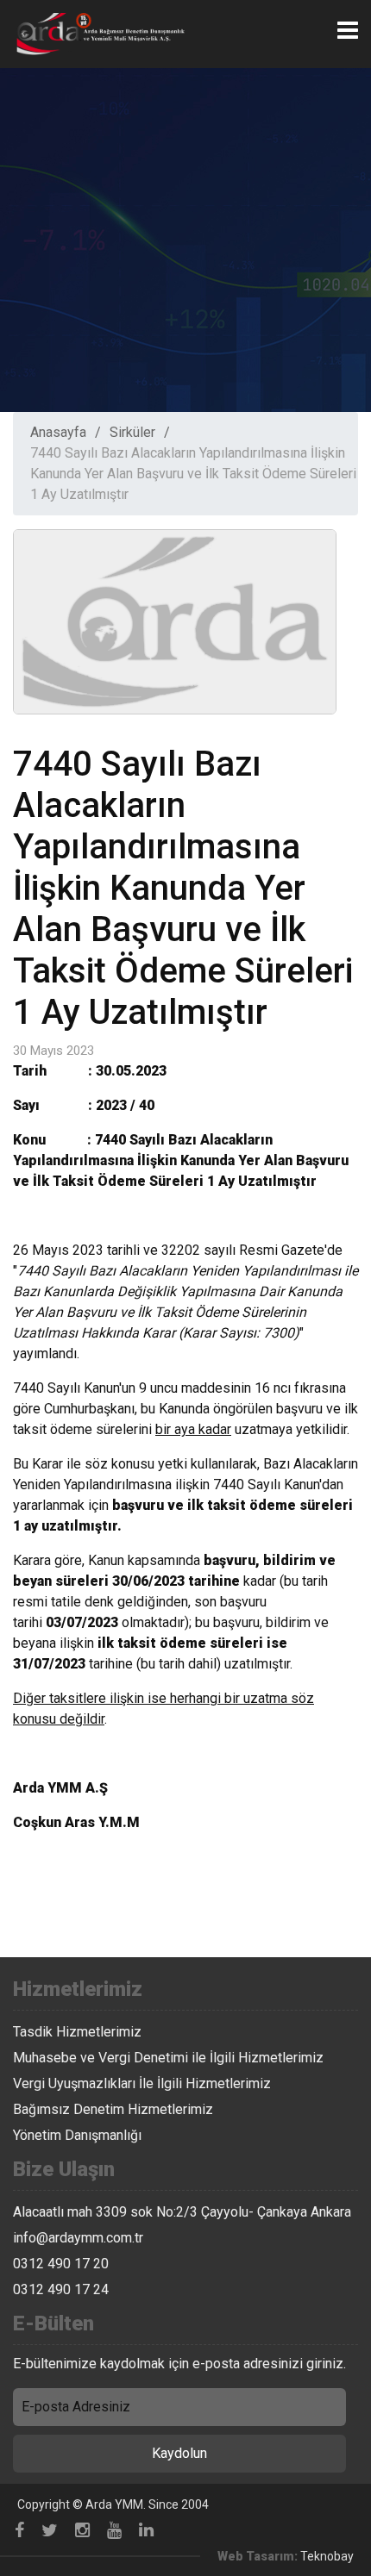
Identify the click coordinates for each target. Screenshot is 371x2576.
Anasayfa (58, 432)
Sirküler (132, 432)
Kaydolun (179, 2453)
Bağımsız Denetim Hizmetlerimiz (113, 2109)
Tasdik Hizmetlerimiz (77, 2032)
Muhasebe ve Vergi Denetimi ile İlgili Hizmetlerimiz (168, 2058)
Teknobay (327, 2556)
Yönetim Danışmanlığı (77, 2135)
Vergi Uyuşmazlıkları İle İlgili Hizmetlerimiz (142, 2083)
